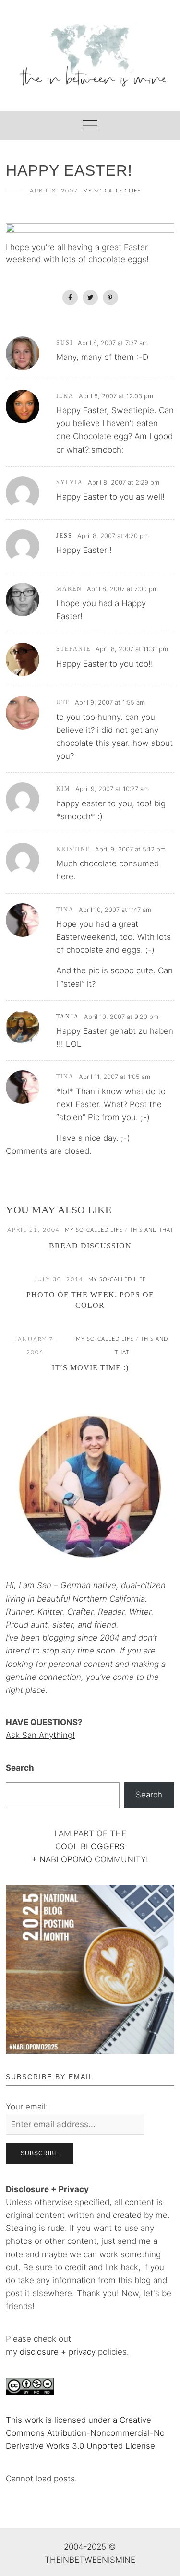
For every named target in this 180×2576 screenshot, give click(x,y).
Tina (65, 910)
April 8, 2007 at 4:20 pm (113, 536)
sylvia (70, 482)
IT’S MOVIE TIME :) (90, 1368)
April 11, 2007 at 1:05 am (114, 1077)
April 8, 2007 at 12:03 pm (116, 396)
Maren (69, 589)
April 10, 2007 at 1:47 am (115, 910)
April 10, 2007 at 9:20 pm (121, 1017)
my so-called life (112, 191)
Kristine (73, 849)
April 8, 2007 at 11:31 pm (132, 649)
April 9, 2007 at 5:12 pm (130, 849)
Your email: (27, 2107)
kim (63, 789)
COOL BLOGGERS (90, 1846)
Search (20, 1768)
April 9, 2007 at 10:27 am (112, 789)
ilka (65, 396)
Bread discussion (90, 1246)
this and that (151, 1230)
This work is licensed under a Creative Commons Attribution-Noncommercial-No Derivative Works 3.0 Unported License (85, 2433)
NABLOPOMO (66, 1859)
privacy (83, 2352)
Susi (65, 343)
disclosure (39, 2352)
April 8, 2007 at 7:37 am (113, 343)
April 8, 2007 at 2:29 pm (124, 482)
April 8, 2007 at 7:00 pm (122, 589)
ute (63, 702)
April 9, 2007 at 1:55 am (110, 702)
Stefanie (73, 649)
